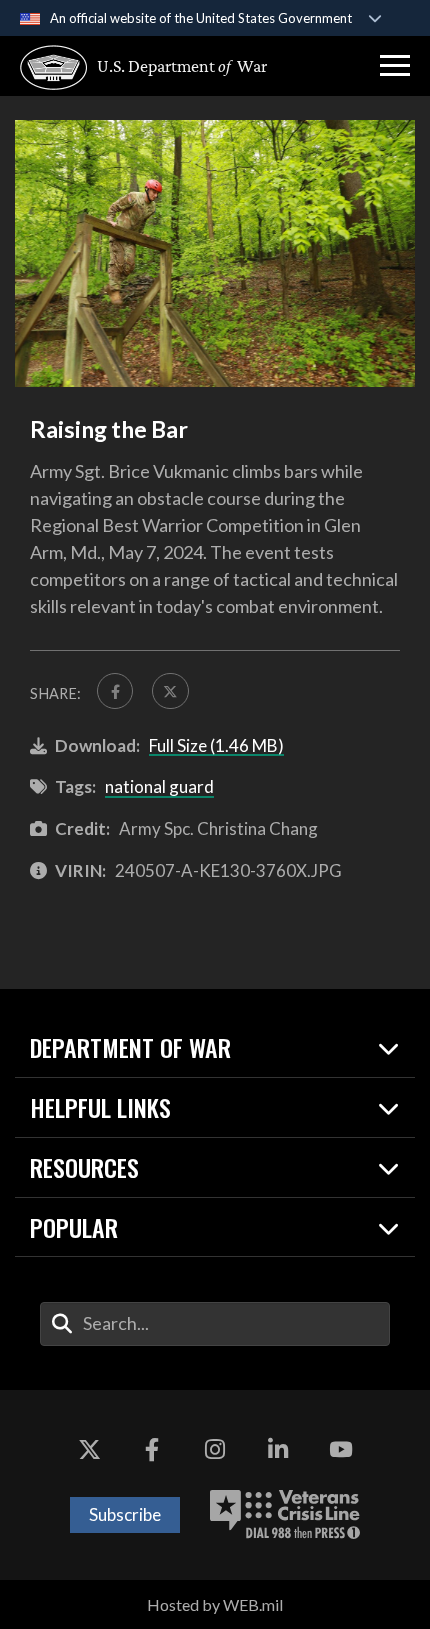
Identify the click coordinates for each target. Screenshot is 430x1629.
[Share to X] (170, 691)
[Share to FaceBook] (115, 691)
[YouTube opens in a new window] (341, 1450)
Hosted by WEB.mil (215, 1604)
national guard (159, 786)
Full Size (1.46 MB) (216, 745)
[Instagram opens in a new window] (215, 1450)
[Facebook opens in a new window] (152, 1450)
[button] (395, 66)
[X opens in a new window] (89, 1450)
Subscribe (125, 1514)
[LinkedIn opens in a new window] (278, 1450)
